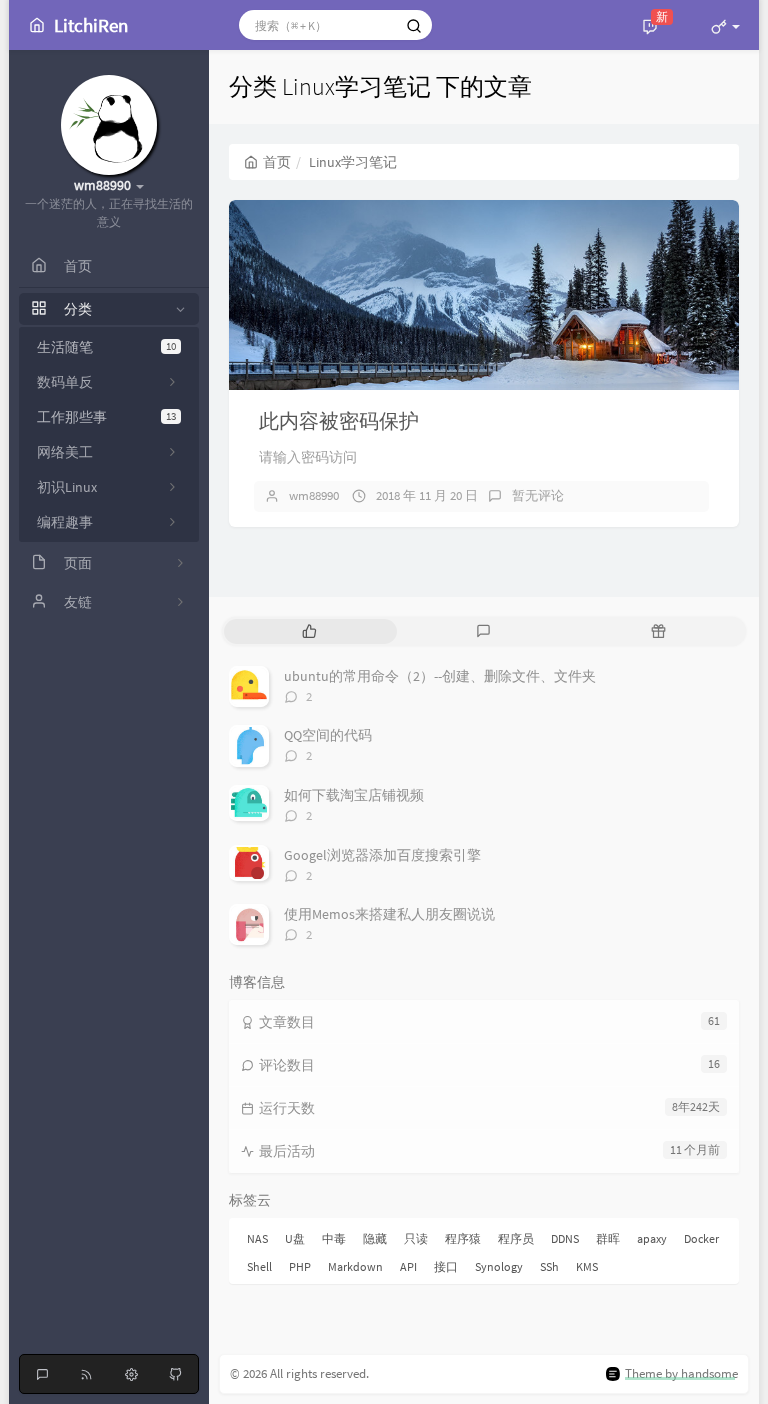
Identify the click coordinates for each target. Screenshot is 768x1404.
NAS (257, 1238)
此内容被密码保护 (339, 420)
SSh (549, 1266)
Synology (499, 1266)
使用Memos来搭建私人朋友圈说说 (389, 914)
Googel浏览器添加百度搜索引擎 (382, 855)
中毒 (334, 1238)
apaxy (652, 1238)
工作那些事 (106, 417)
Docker (701, 1238)
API (408, 1266)
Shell (259, 1266)
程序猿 (463, 1238)
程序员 (516, 1238)
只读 (416, 1238)
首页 (277, 162)
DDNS (565, 1238)
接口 (446, 1266)
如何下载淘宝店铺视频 (354, 795)
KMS (587, 1266)
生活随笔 (106, 347)
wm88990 (314, 495)
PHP (300, 1266)
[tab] (309, 631)
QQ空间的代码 (328, 735)
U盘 (295, 1238)
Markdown (355, 1266)
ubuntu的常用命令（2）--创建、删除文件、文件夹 (440, 676)
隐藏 (375, 1238)
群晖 (608, 1238)
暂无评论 (538, 495)
